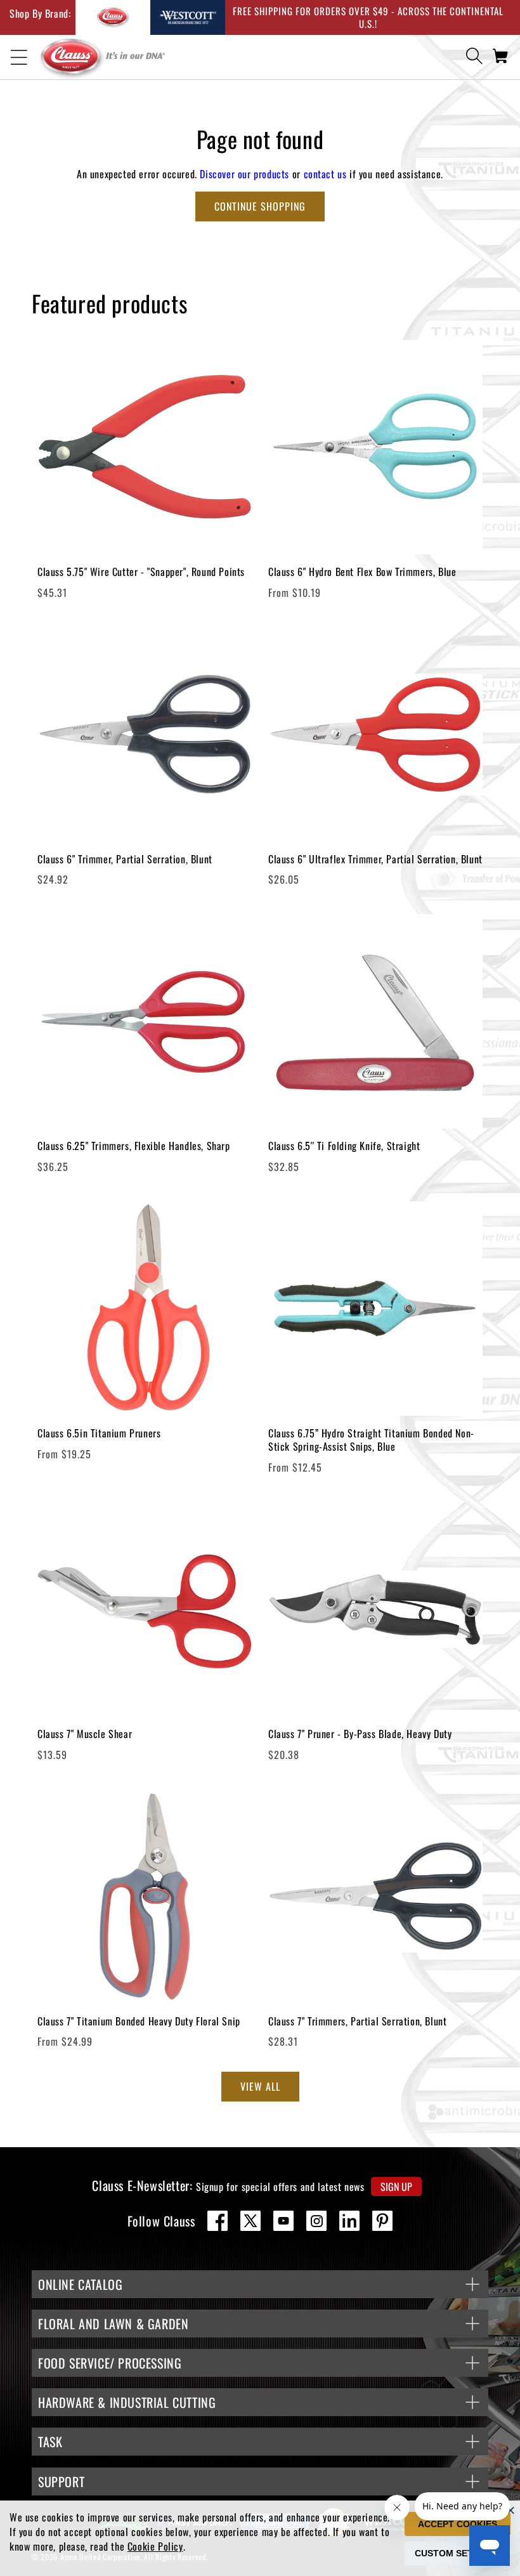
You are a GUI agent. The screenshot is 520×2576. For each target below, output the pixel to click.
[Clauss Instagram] (316, 2221)
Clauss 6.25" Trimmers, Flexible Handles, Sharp (134, 1146)
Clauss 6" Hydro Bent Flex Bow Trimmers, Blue (362, 572)
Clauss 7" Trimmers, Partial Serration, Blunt (357, 2021)
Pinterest (382, 2221)
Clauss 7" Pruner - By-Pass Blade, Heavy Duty (360, 1734)
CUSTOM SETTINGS (458, 2553)
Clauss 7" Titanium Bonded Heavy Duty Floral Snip (139, 2021)
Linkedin (349, 2221)
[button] (19, 58)
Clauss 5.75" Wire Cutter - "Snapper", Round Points (141, 572)
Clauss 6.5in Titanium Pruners (99, 1433)
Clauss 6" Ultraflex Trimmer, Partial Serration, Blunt (375, 859)
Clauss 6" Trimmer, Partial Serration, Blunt (125, 859)
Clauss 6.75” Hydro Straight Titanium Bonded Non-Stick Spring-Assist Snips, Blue (371, 1440)
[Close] (510, 2510)
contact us (325, 174)
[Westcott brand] (188, 17)
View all (260, 2086)
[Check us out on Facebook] (218, 2221)
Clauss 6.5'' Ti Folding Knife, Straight (344, 1146)
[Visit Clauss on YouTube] (283, 2221)
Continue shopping (260, 206)
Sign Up (396, 2187)
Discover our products (244, 174)
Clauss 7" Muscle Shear (85, 1734)
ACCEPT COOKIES (458, 2524)
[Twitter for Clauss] (250, 2221)
